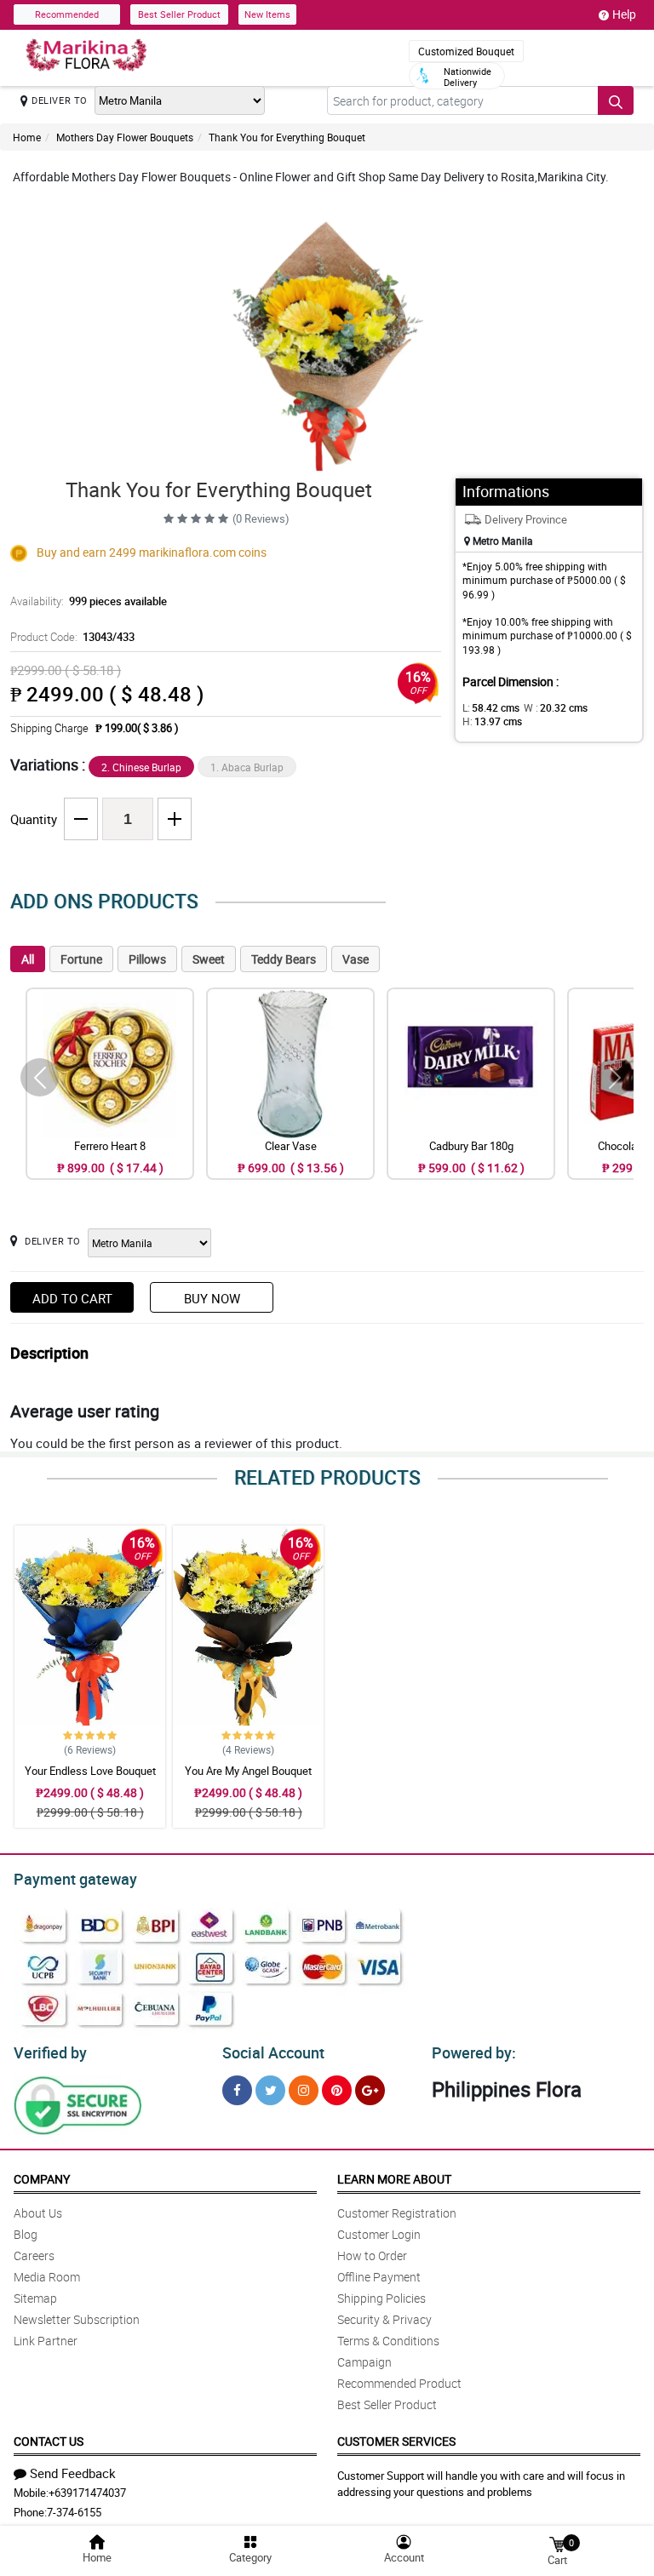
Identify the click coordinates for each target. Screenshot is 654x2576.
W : (556, 707)
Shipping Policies (381, 2298)
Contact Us (49, 2441)
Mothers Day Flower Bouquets (125, 137)
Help (624, 14)
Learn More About (394, 2179)
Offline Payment (379, 2277)
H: (492, 721)
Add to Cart (72, 1298)
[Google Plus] (370, 2090)
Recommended (67, 14)
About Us (38, 2213)
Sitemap (35, 2298)
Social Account (273, 2052)
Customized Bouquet (466, 51)
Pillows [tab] (147, 959)
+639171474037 (87, 2493)
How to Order (372, 2255)
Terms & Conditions (388, 2341)
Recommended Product (399, 2383)
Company (42, 2179)
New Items (267, 14)
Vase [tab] (356, 959)
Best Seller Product (179, 14)
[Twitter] (270, 2090)
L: (491, 707)
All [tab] (28, 959)
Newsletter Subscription (77, 2319)
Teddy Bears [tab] (284, 959)
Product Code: (72, 637)
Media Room (47, 2277)
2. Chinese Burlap (141, 767)
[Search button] (616, 100)
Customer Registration (397, 2213)
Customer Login (379, 2234)
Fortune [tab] (81, 959)
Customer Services (396, 2441)
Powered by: (474, 2052)
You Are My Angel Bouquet (248, 1771)
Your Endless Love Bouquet (90, 1771)
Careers (34, 2255)
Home (27, 137)
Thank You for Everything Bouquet (287, 137)
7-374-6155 (74, 2512)
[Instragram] (304, 2090)
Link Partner (46, 2341)
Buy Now (212, 1298)
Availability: (89, 601)
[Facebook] (237, 2090)
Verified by (50, 2052)
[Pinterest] (337, 2090)
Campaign (364, 2362)
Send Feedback (73, 2473)
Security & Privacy (384, 2319)
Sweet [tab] (209, 959)
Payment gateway (75, 1879)
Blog (26, 2234)
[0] (557, 2543)
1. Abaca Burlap (247, 767)
